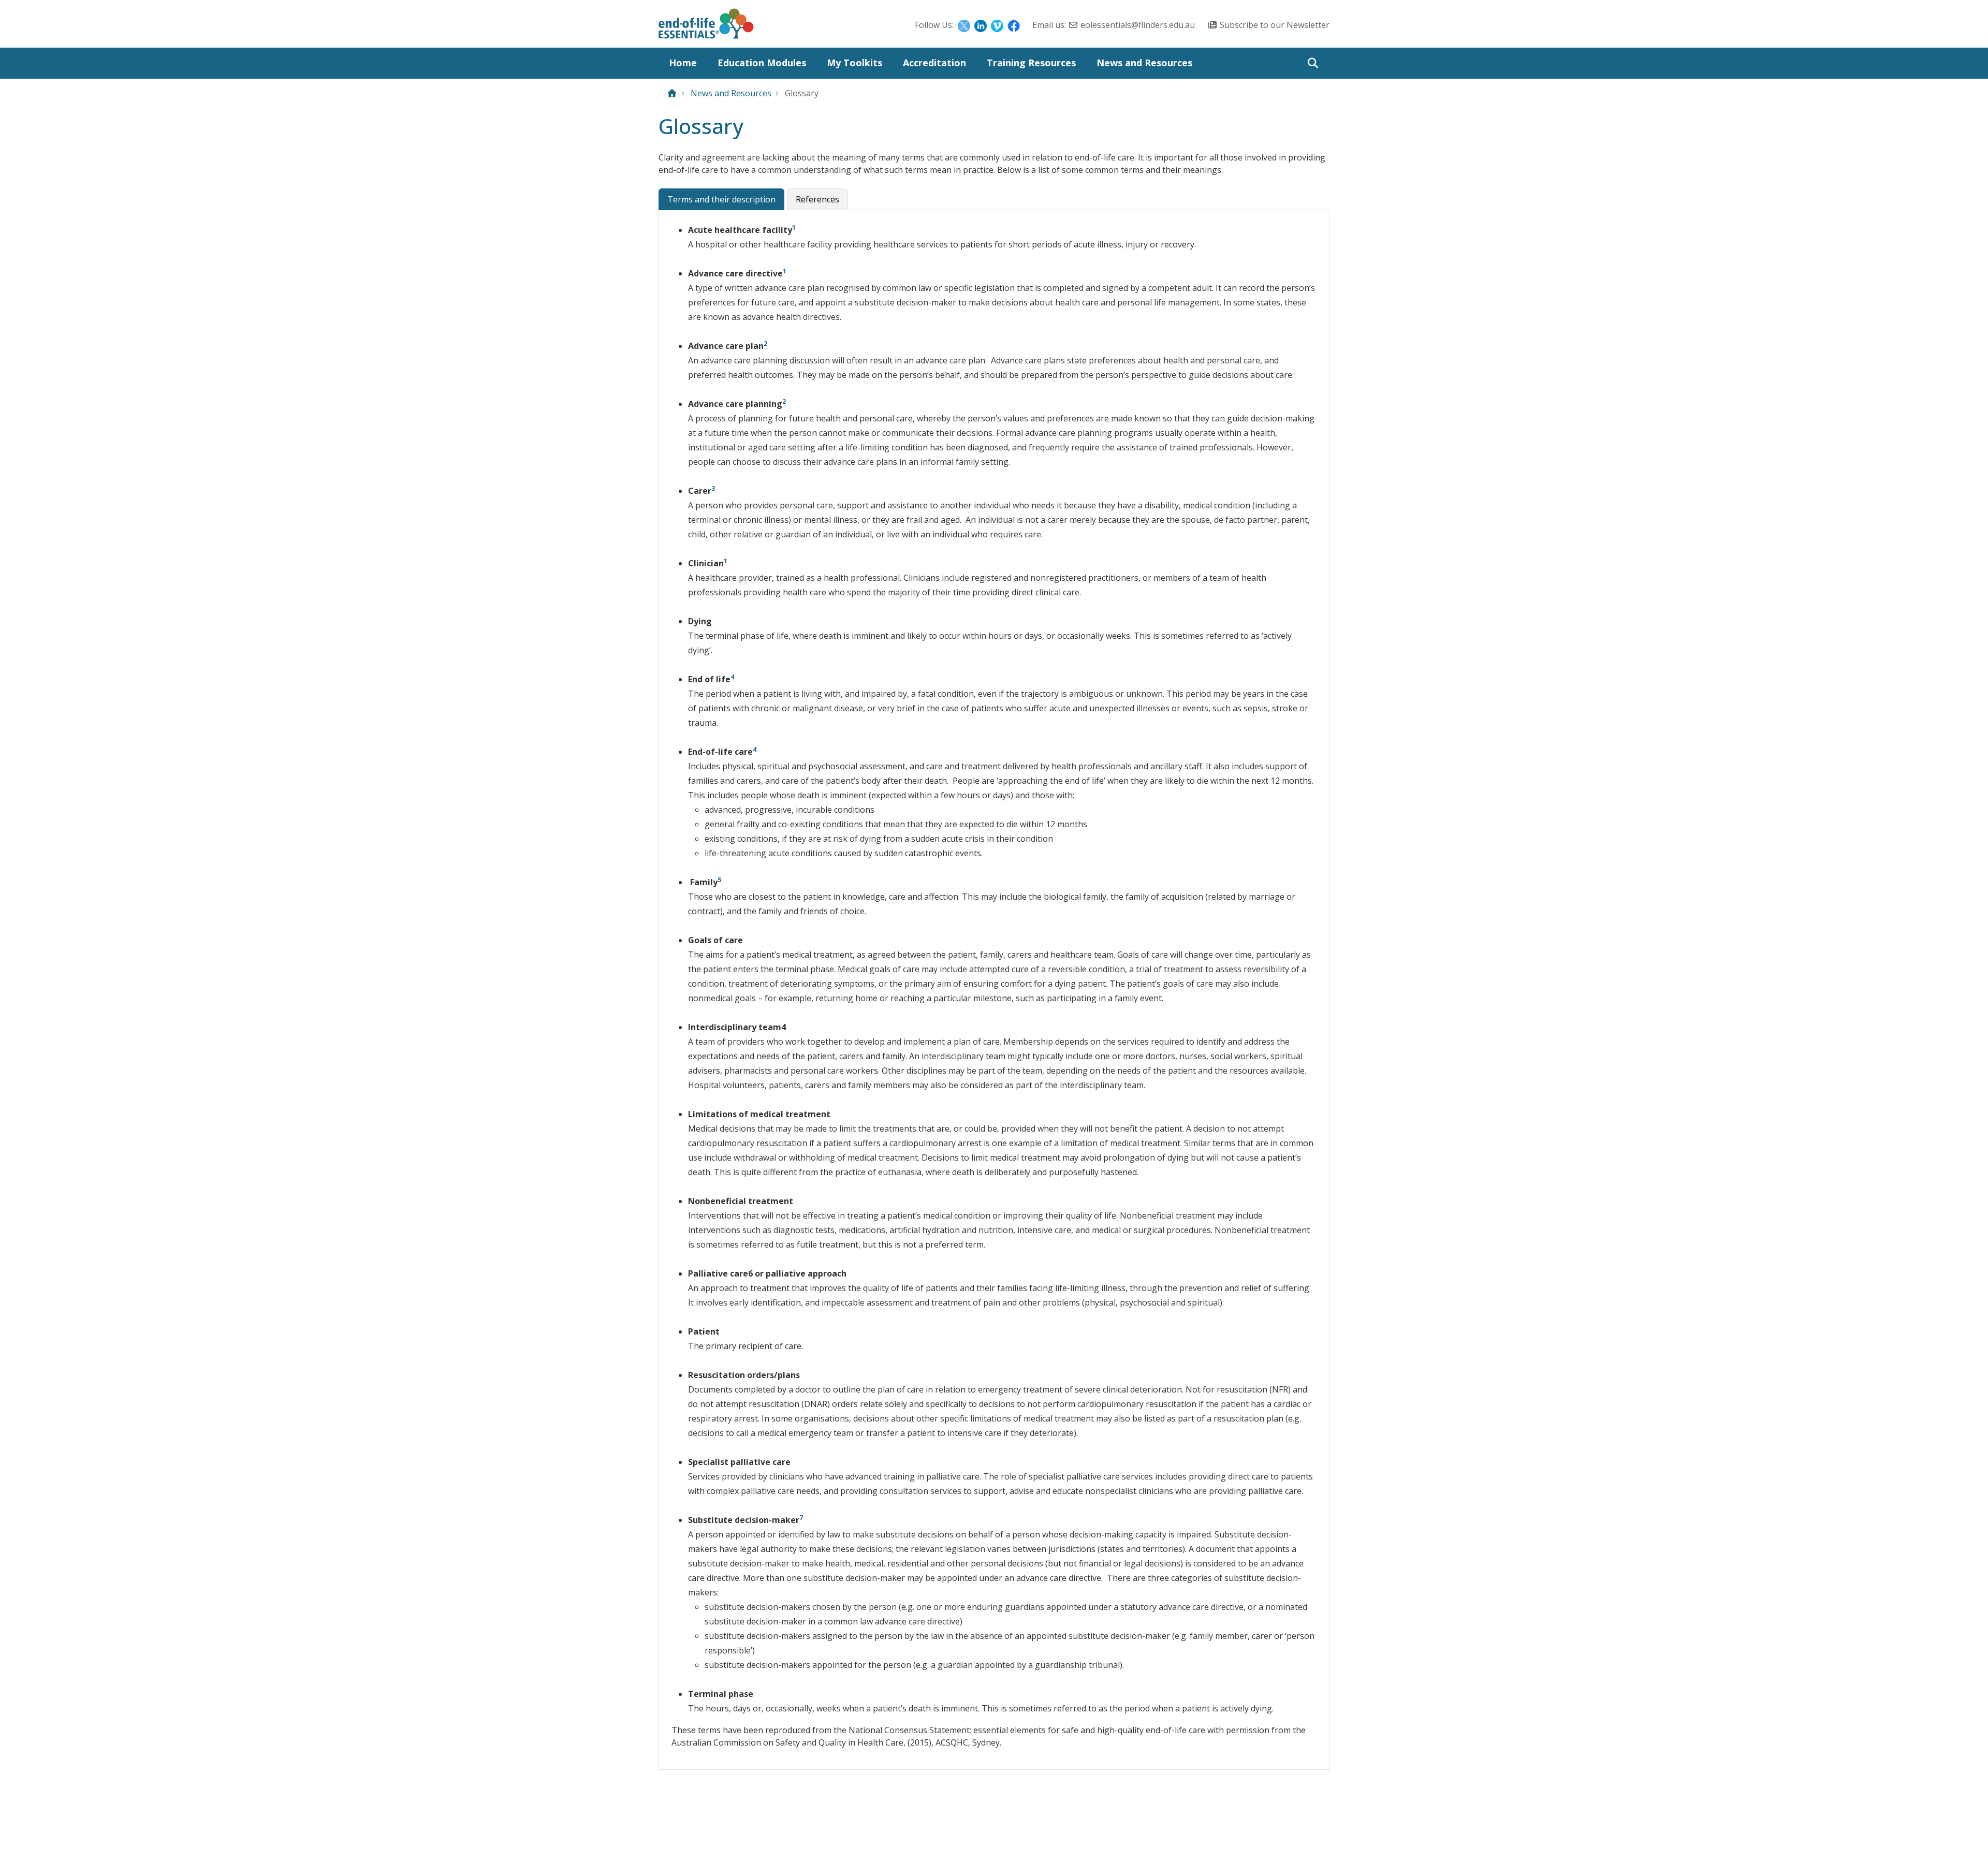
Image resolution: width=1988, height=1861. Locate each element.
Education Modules (762, 63)
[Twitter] (964, 25)
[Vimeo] (997, 25)
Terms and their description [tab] (721, 199)
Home (683, 63)
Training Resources (1031, 63)
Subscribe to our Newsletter (1275, 25)
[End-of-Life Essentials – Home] (706, 26)
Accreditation (934, 63)
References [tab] (817, 199)
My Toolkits (854, 63)
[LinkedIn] (981, 25)
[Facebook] (1014, 25)
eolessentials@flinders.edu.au (1138, 25)
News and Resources (1144, 63)
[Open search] (1313, 63)
